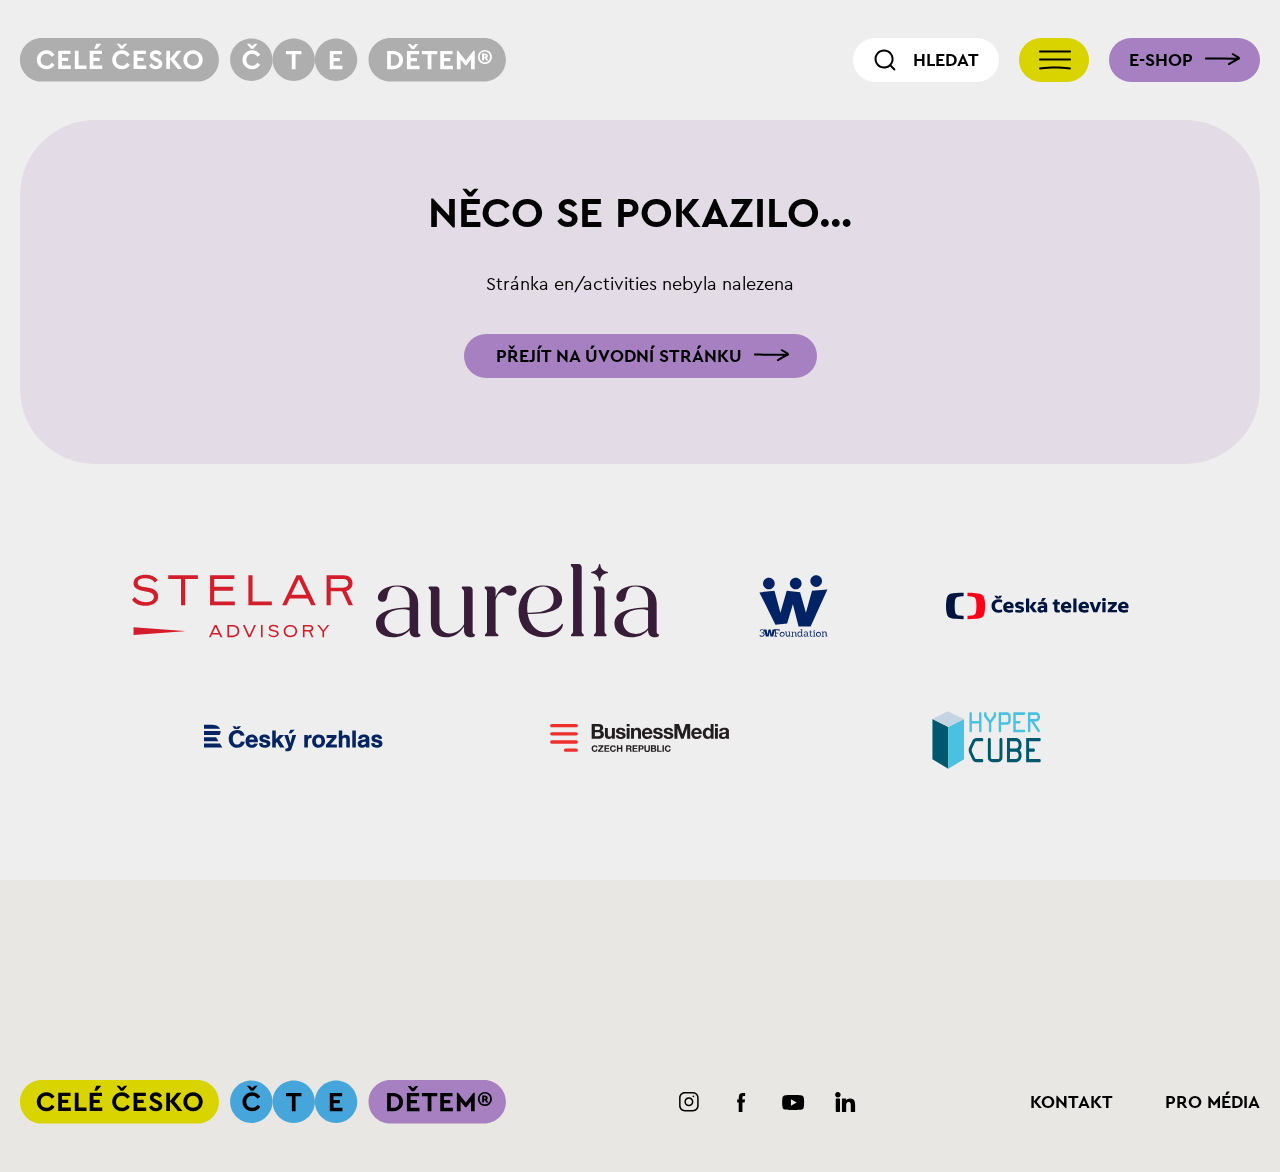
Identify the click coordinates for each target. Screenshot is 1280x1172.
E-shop (1161, 60)
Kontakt (1071, 1102)
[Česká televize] (1037, 606)
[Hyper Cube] (986, 738)
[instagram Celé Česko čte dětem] (689, 1102)
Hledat (946, 60)
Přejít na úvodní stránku (619, 356)
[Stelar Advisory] (242, 606)
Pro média (1212, 1102)
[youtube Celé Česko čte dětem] (793, 1102)
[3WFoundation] (793, 606)
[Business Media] (640, 738)
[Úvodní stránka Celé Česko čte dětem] (263, 60)
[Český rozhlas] (293, 738)
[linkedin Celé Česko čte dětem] (845, 1102)
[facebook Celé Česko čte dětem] (741, 1102)
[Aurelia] (517, 606)
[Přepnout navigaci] (1054, 60)
